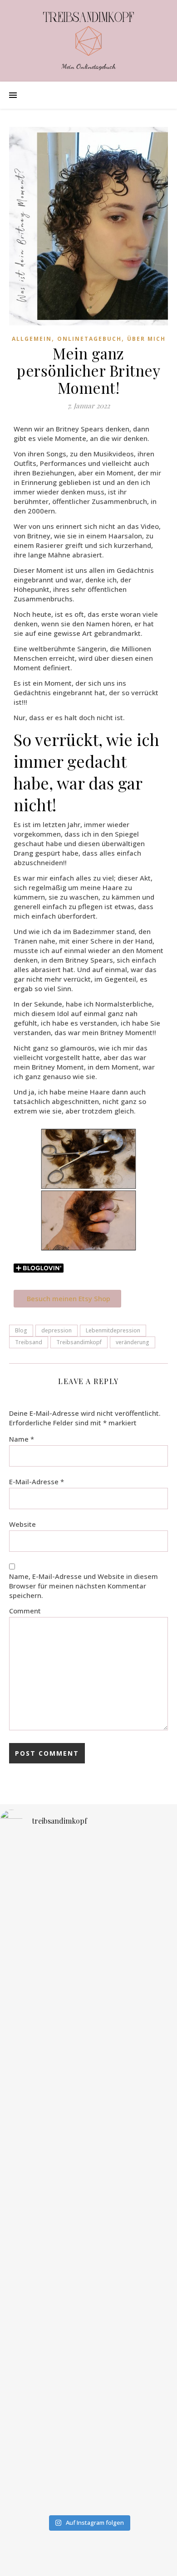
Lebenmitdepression (113, 1330)
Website (22, 1524)
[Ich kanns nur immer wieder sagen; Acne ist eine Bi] (88, 2089)
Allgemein (32, 339)
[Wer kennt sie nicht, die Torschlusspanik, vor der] (88, 2269)
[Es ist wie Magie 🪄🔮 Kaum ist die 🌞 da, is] (88, 2429)
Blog (21, 1330)
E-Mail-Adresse (37, 1482)
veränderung (133, 1342)
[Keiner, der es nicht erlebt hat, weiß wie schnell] (88, 1917)
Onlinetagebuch (89, 339)
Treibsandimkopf (79, 1342)
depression (57, 1330)
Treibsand (29, 1342)
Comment (25, 1611)
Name (22, 1439)
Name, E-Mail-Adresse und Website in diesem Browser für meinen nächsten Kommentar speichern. (84, 1586)
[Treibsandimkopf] (88, 34)
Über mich (146, 339)
